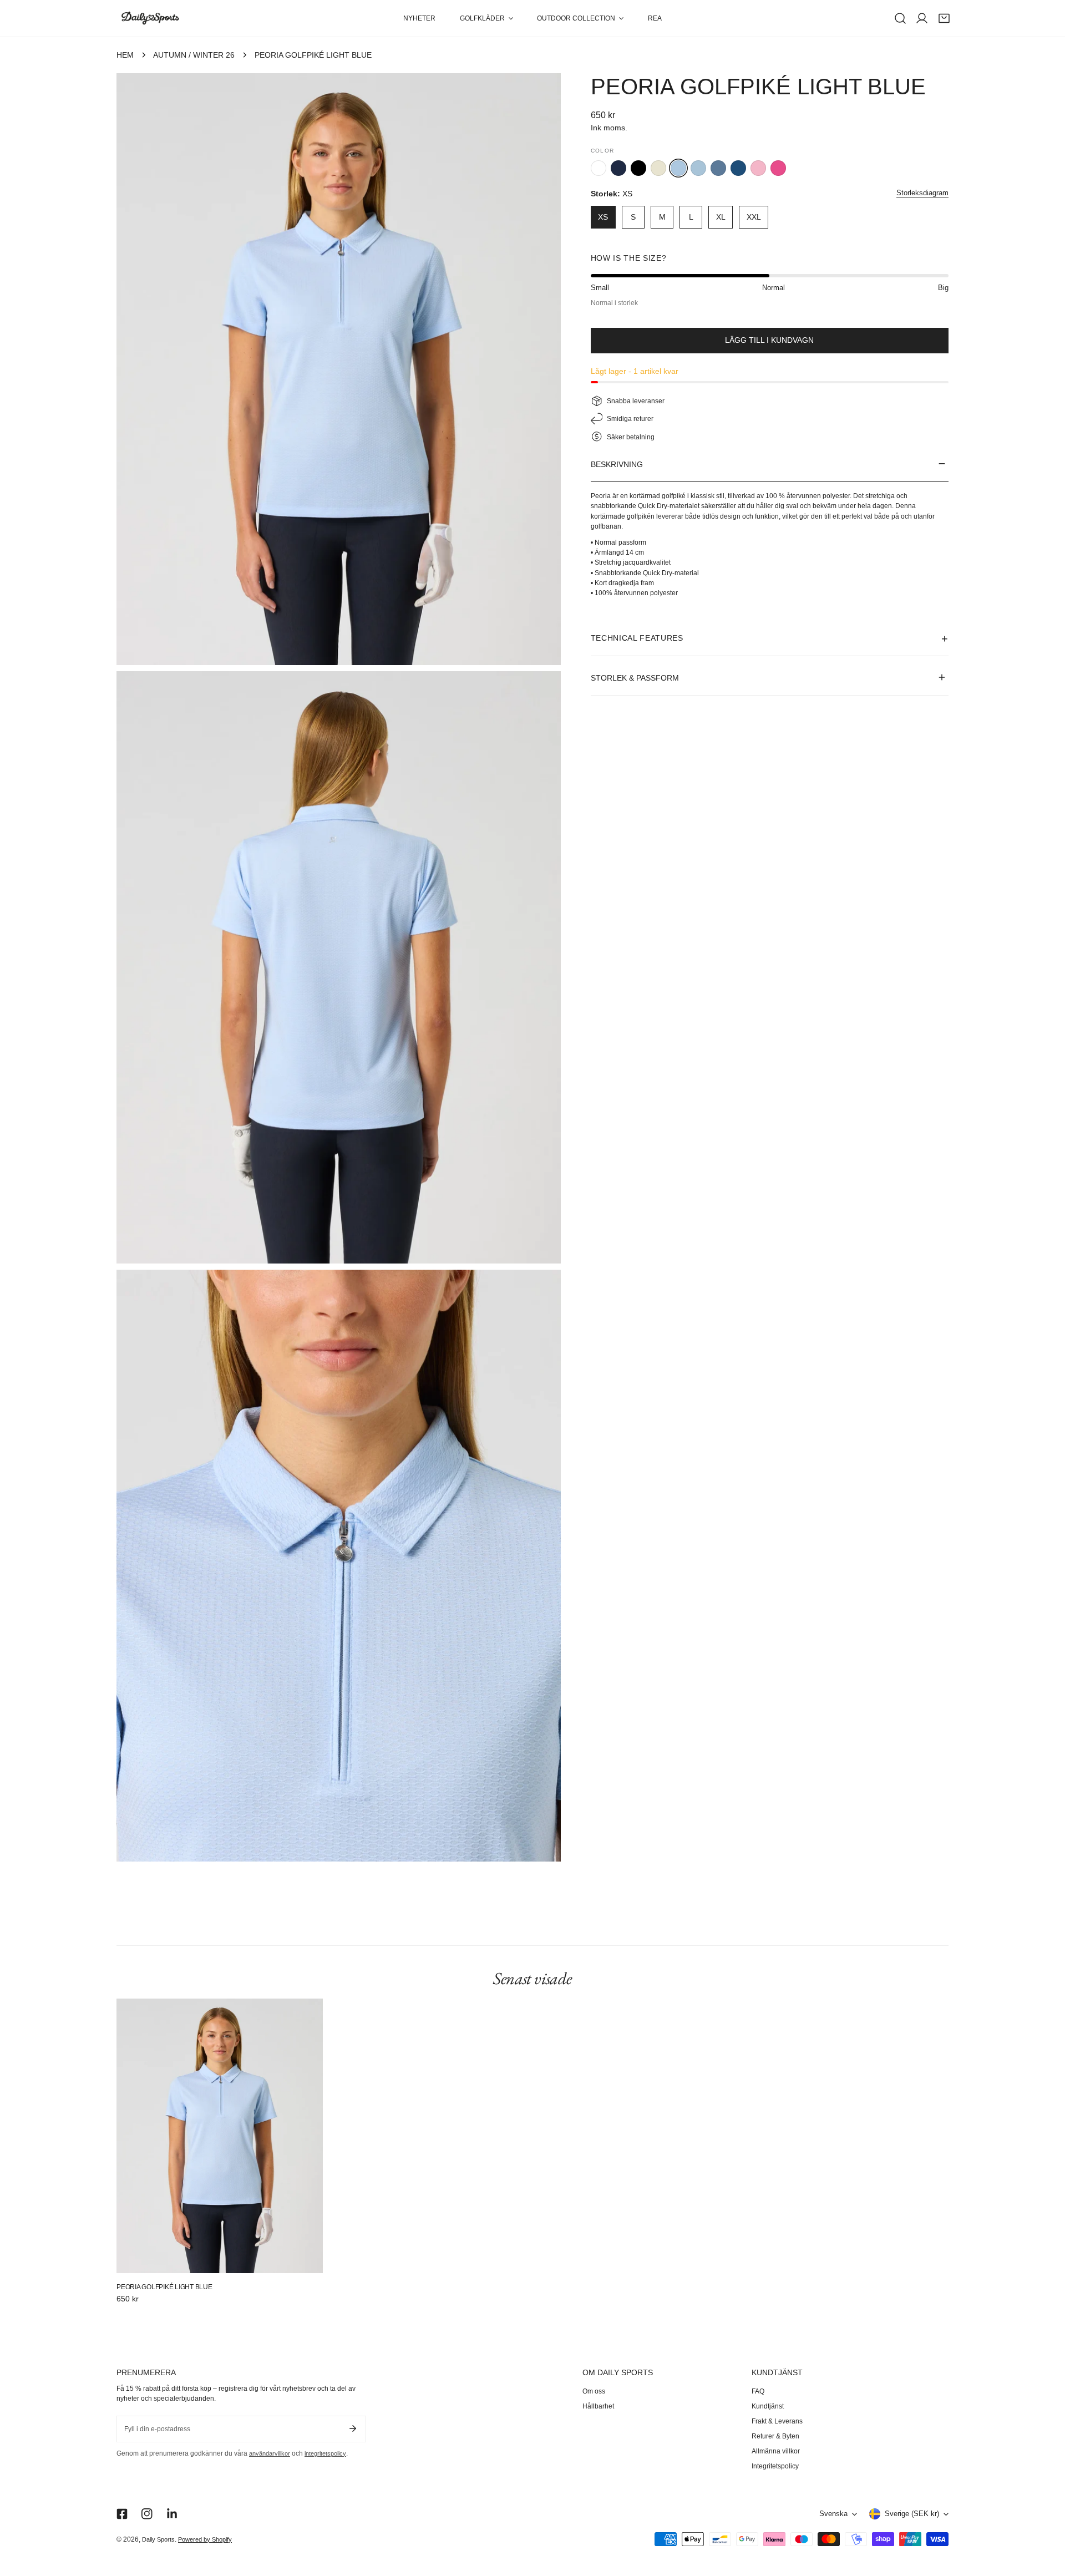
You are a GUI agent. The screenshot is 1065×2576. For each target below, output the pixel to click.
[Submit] (353, 2428)
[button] (486, 18)
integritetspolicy (325, 2453)
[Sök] (900, 18)
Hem (125, 55)
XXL (754, 217)
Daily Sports (158, 2539)
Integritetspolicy (775, 2466)
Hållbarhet (598, 2406)
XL (721, 217)
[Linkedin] (172, 2514)
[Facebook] (122, 2514)
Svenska (833, 2514)
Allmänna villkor (776, 2451)
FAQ (758, 2391)
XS (603, 217)
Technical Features (637, 638)
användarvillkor (270, 2453)
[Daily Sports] (150, 19)
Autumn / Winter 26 (194, 55)
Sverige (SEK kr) (912, 2514)
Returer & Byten (775, 2436)
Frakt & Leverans (777, 2421)
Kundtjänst (768, 2406)
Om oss (594, 2391)
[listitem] (599, 168)
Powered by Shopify (205, 2539)
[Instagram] (147, 2514)
